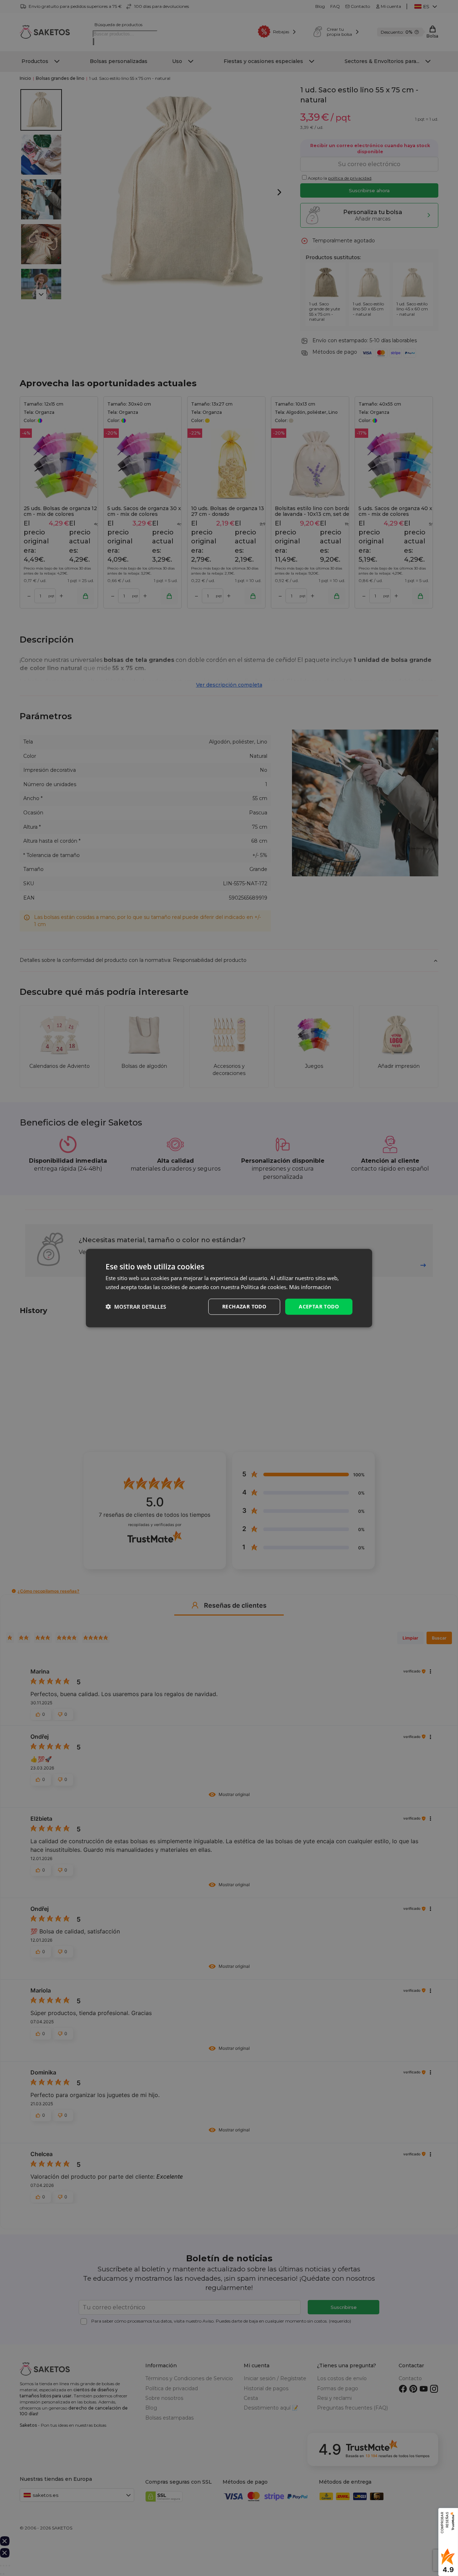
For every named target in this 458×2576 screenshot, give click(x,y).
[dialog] (229, 1288)
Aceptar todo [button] (319, 1306)
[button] (136, 1307)
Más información (310, 1287)
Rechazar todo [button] (244, 1306)
